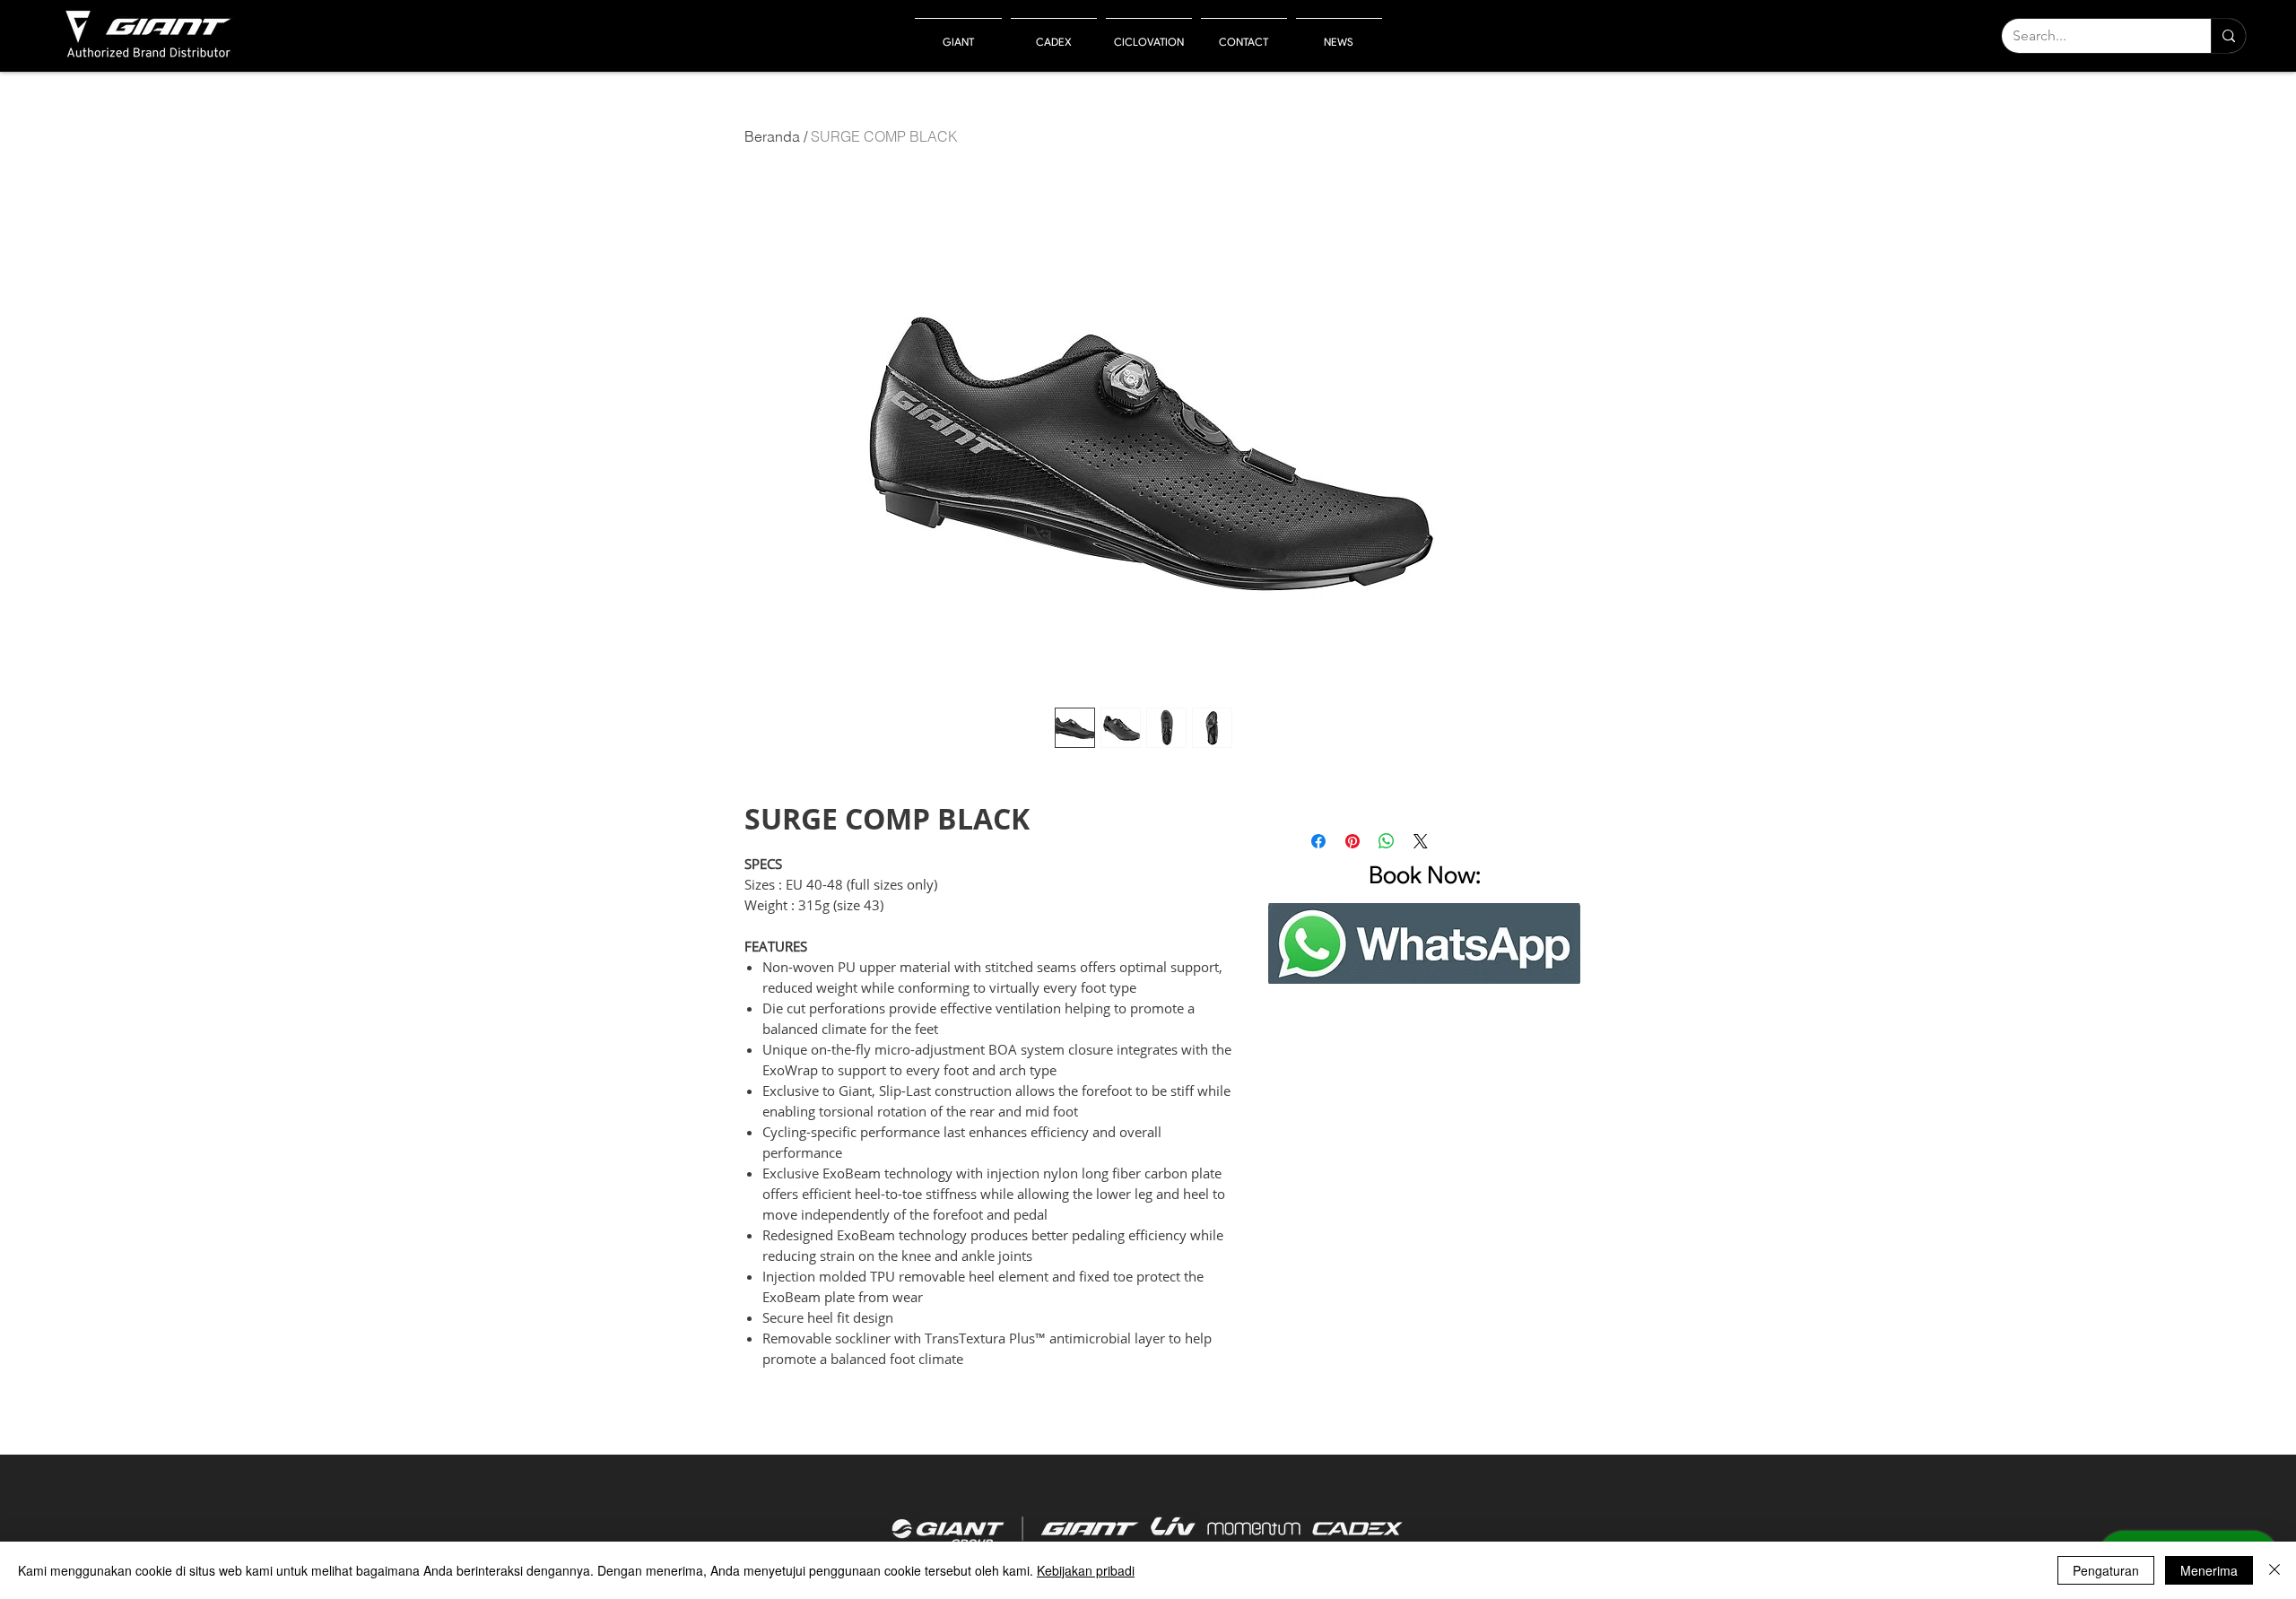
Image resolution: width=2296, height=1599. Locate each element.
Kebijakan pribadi (1086, 1570)
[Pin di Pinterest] (1352, 841)
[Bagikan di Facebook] (1318, 841)
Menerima (2209, 1570)
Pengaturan (2106, 1570)
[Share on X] (1421, 841)
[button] (958, 34)
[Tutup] (2274, 1570)
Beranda (772, 136)
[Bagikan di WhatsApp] (1387, 841)
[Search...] (2228, 36)
